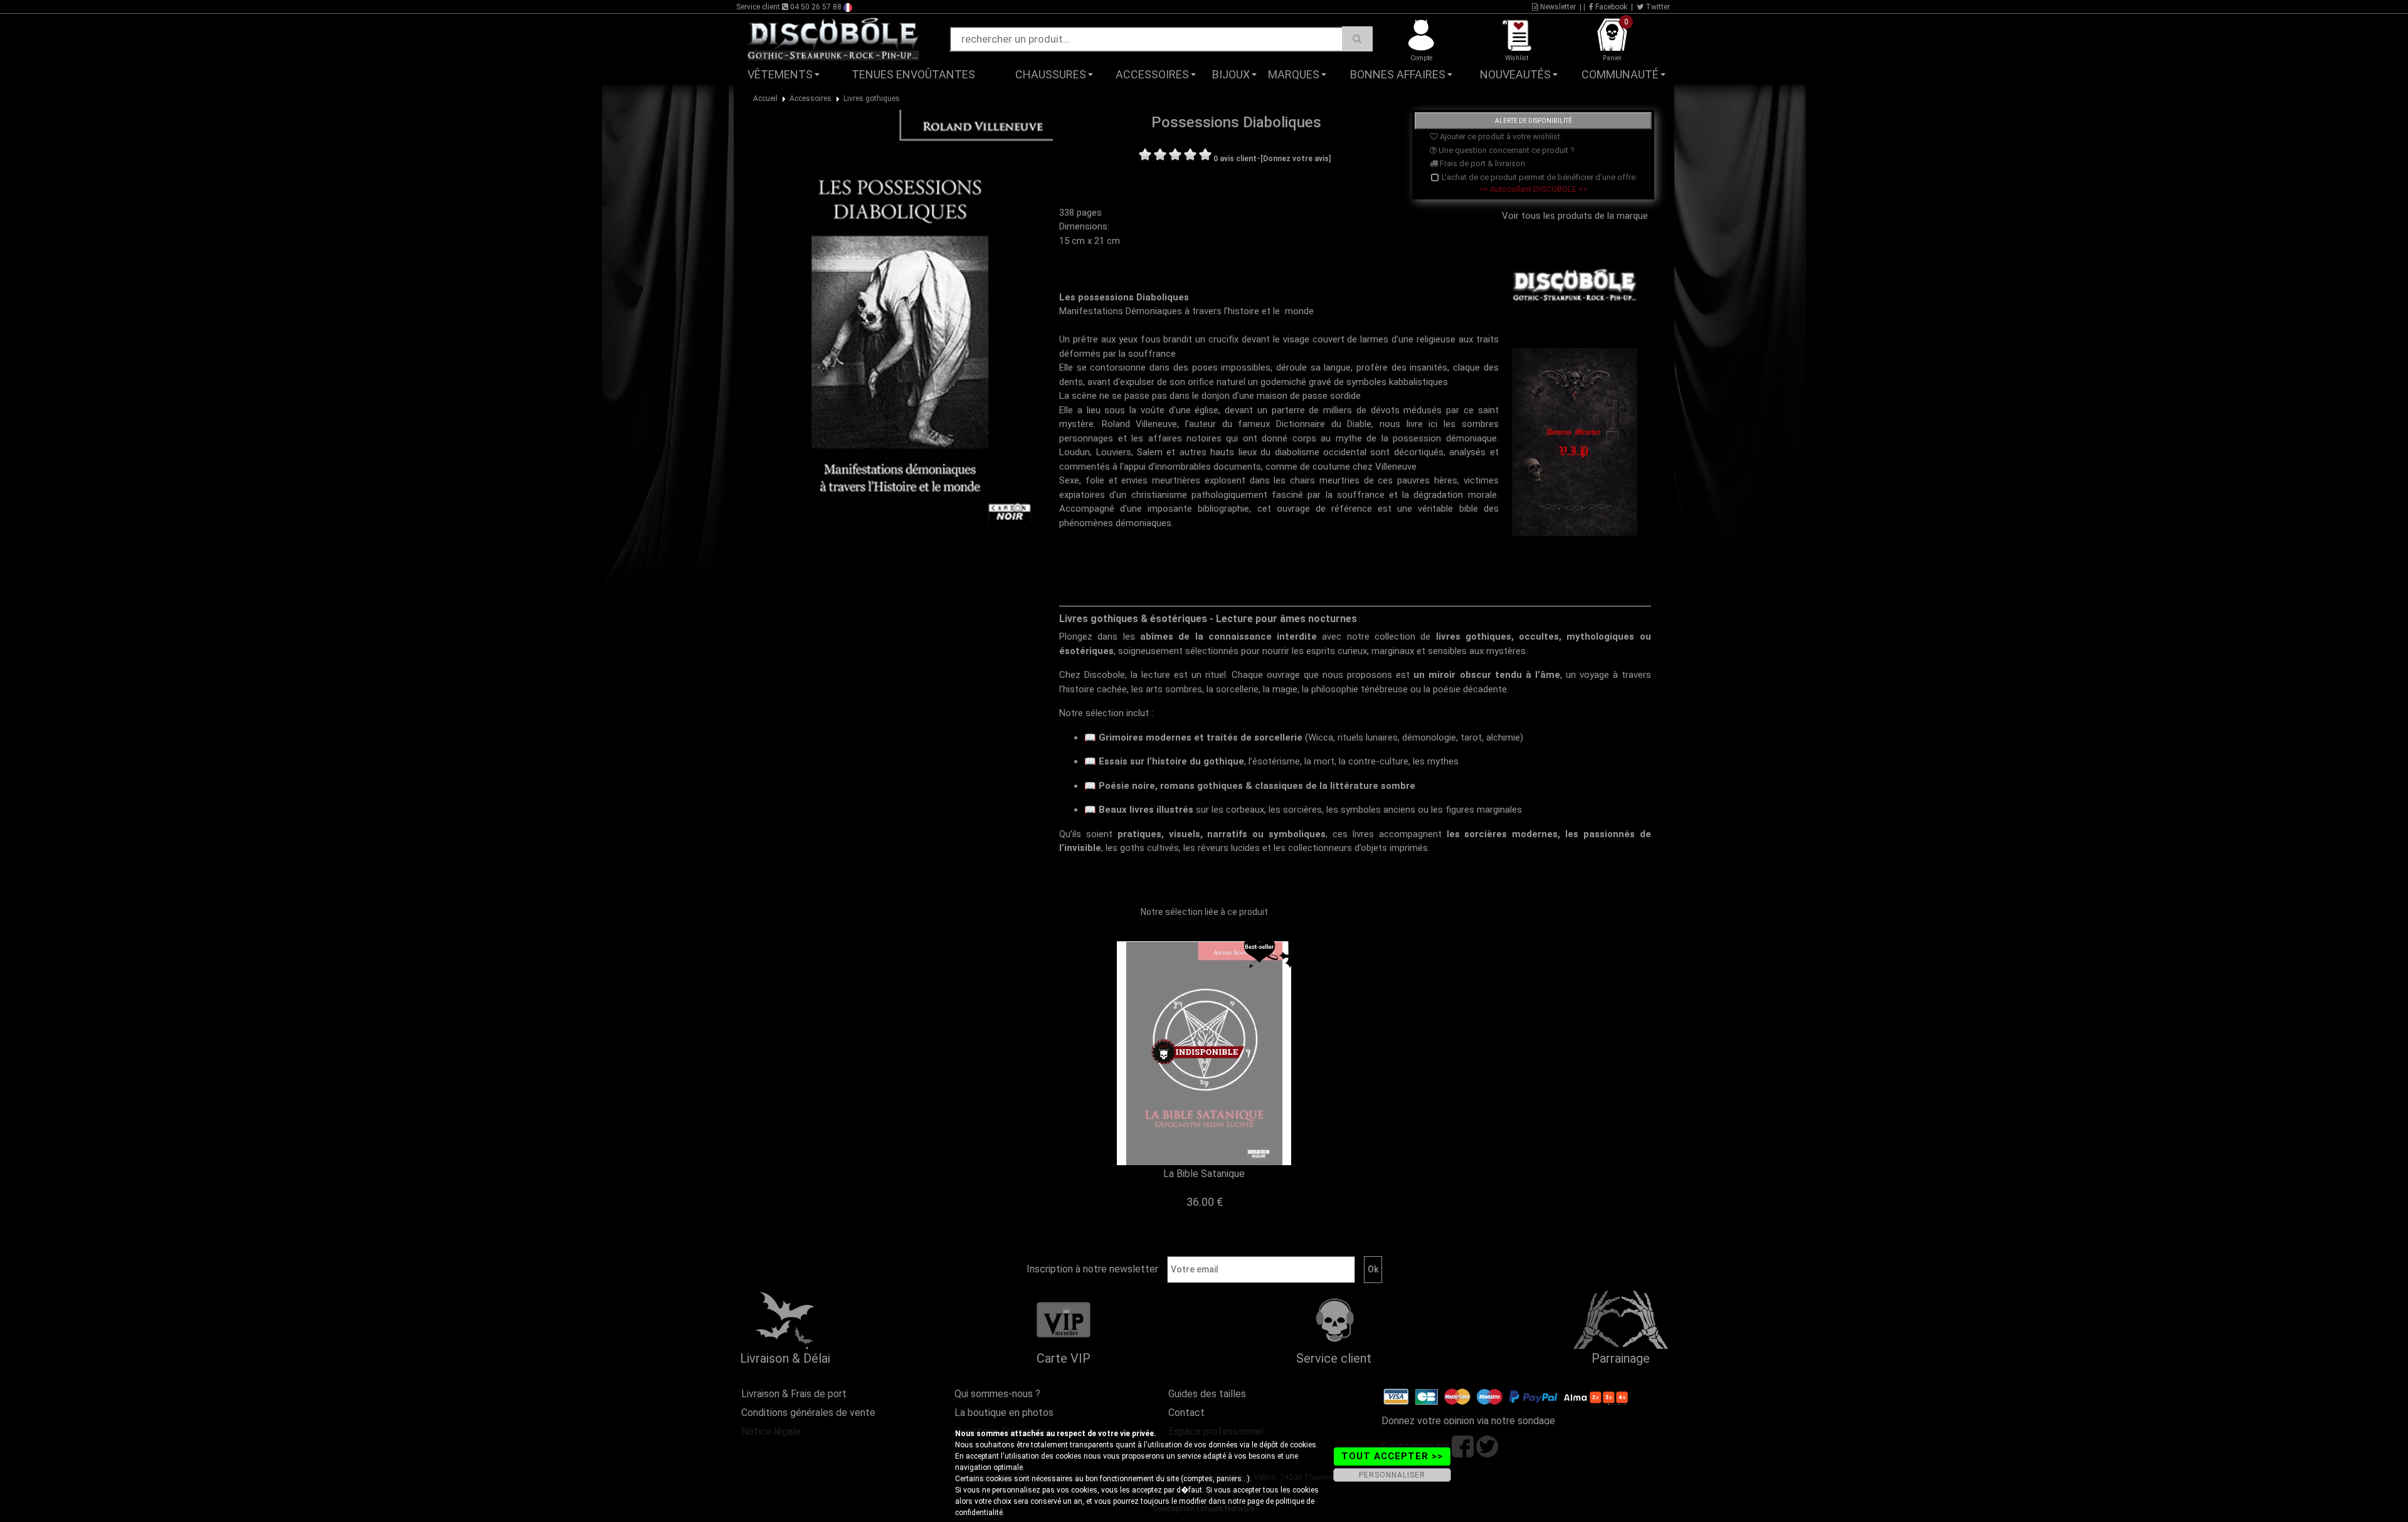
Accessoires (1152, 74)
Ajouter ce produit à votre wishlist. (1500, 136)
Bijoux (1231, 74)
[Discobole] (833, 38)
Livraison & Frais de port (794, 1394)
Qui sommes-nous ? (997, 1394)
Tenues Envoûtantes (913, 74)
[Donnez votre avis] (1296, 159)
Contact (1186, 1413)
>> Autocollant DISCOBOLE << (1533, 189)
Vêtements (780, 74)
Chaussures (1051, 74)
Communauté (1620, 74)
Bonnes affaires (1398, 74)
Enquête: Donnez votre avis (1565, 93)
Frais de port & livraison (1481, 163)
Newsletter (1557, 7)
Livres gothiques (872, 98)
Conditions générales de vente (808, 1413)
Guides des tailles (1207, 1394)
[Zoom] (902, 324)
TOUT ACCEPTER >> (1392, 1456)
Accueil (765, 98)
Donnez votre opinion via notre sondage (1468, 1421)
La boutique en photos (1004, 1413)
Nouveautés (1515, 74)
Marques (1294, 74)
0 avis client (1235, 159)
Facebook (1610, 7)
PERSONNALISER (1392, 1475)
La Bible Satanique (1204, 1174)
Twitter (1657, 7)
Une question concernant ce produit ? (1506, 150)
